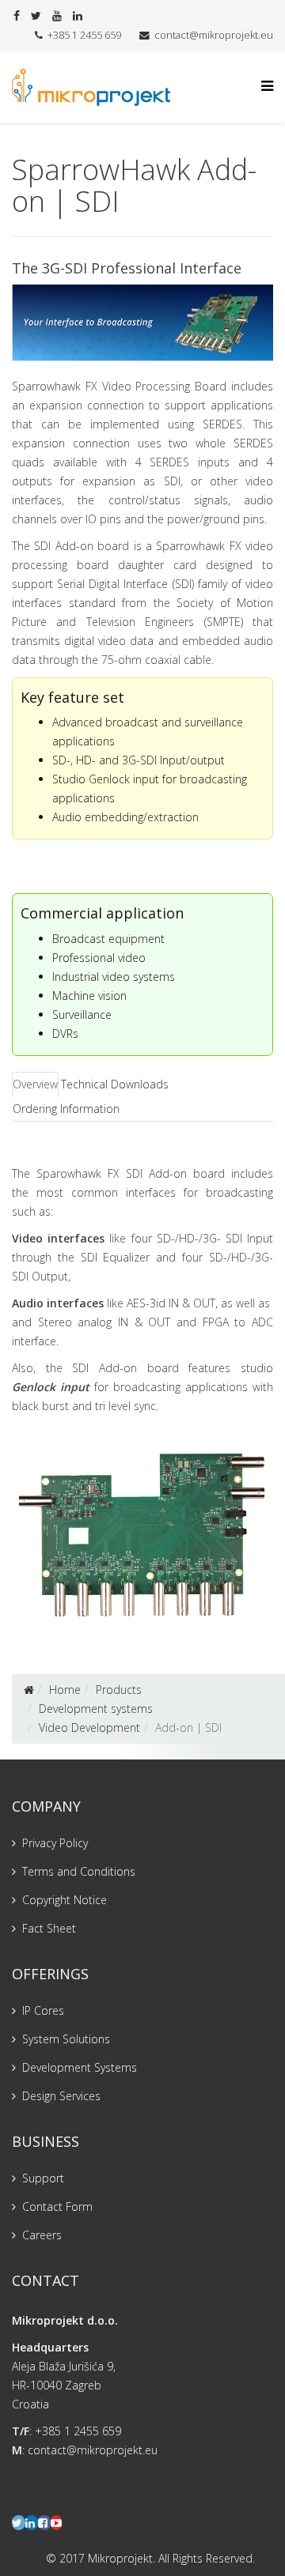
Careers (42, 2235)
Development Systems (80, 2067)
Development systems (96, 1709)
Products (119, 1690)
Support (43, 2178)
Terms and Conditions (79, 1871)
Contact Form (57, 2206)
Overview (35, 1084)
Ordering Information (66, 1109)
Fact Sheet (49, 1928)
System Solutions (66, 2039)
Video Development (89, 1727)
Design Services (61, 2096)
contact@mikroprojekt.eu (214, 35)
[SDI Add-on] (142, 1534)
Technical (84, 1084)
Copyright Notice (65, 1900)
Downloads (140, 1084)
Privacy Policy (55, 1843)
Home (65, 1690)
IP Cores (43, 2010)
